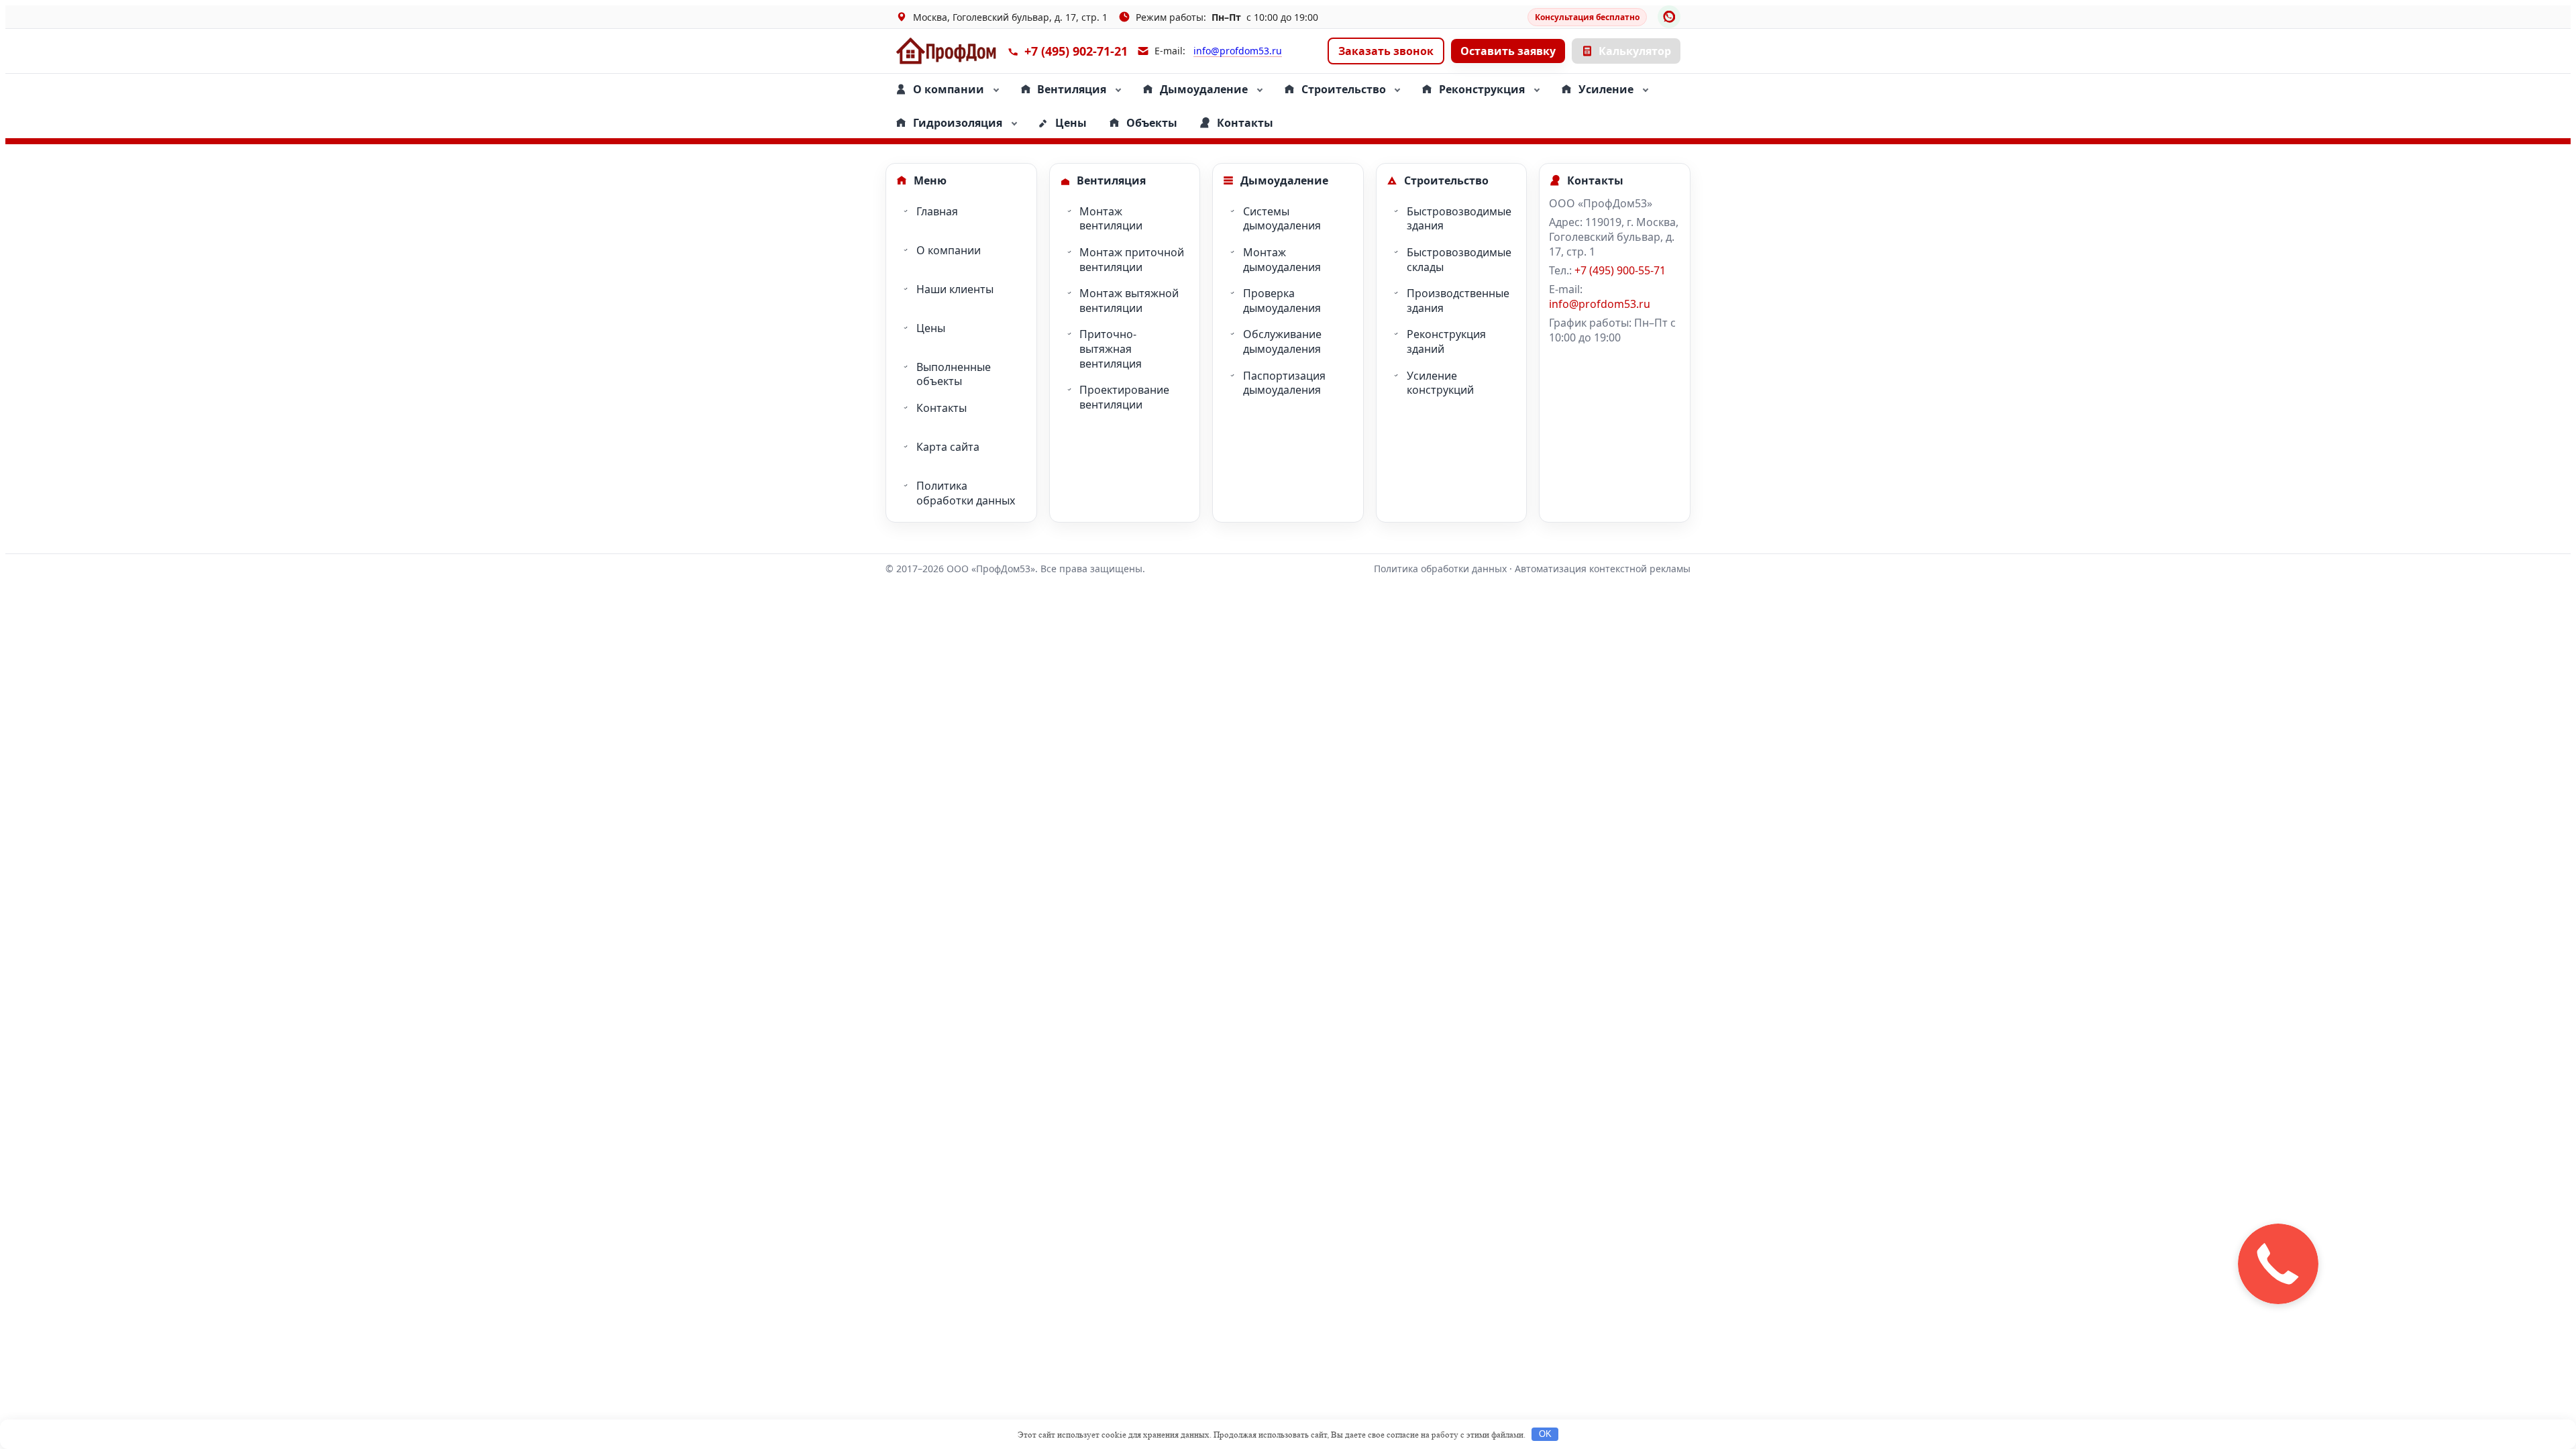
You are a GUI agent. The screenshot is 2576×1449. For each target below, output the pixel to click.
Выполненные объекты (954, 374)
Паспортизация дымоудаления (1284, 383)
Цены (931, 328)
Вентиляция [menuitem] (1072, 89)
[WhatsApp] (1669, 17)
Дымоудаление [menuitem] (1204, 89)
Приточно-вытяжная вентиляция (1111, 348)
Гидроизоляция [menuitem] (958, 123)
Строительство (1446, 180)
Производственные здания (1458, 301)
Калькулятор (1635, 51)
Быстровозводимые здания (1459, 219)
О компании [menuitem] (949, 89)
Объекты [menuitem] (1152, 123)
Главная (937, 211)
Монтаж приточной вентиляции (1132, 260)
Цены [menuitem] (1071, 123)
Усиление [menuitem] (1606, 89)
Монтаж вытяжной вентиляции (1129, 301)
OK (1545, 1434)
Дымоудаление (1284, 180)
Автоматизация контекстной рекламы (1603, 569)
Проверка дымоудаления (1282, 301)
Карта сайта (948, 447)
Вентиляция (1111, 180)
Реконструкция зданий (1446, 341)
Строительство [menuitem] (1344, 89)
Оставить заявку (1508, 51)
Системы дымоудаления (1282, 219)
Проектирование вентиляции (1124, 397)
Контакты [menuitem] (1245, 123)
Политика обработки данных (966, 493)
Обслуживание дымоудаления (1282, 341)
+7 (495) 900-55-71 (1620, 270)
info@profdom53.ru (1238, 51)
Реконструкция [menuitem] (1482, 89)
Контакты (942, 408)
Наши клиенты (955, 289)
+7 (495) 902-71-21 (1076, 51)
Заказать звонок (1386, 51)
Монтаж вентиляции (1111, 219)
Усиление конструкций (1440, 383)
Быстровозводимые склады (1459, 260)
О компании (949, 250)
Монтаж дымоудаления (1282, 260)
